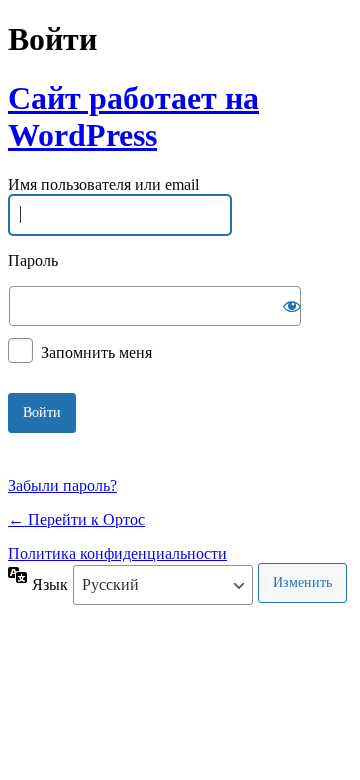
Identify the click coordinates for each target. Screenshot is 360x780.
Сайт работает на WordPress (133, 116)
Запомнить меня (96, 351)
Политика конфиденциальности (117, 553)
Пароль (33, 260)
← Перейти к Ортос (76, 519)
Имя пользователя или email (103, 185)
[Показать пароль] (292, 306)
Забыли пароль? (62, 485)
